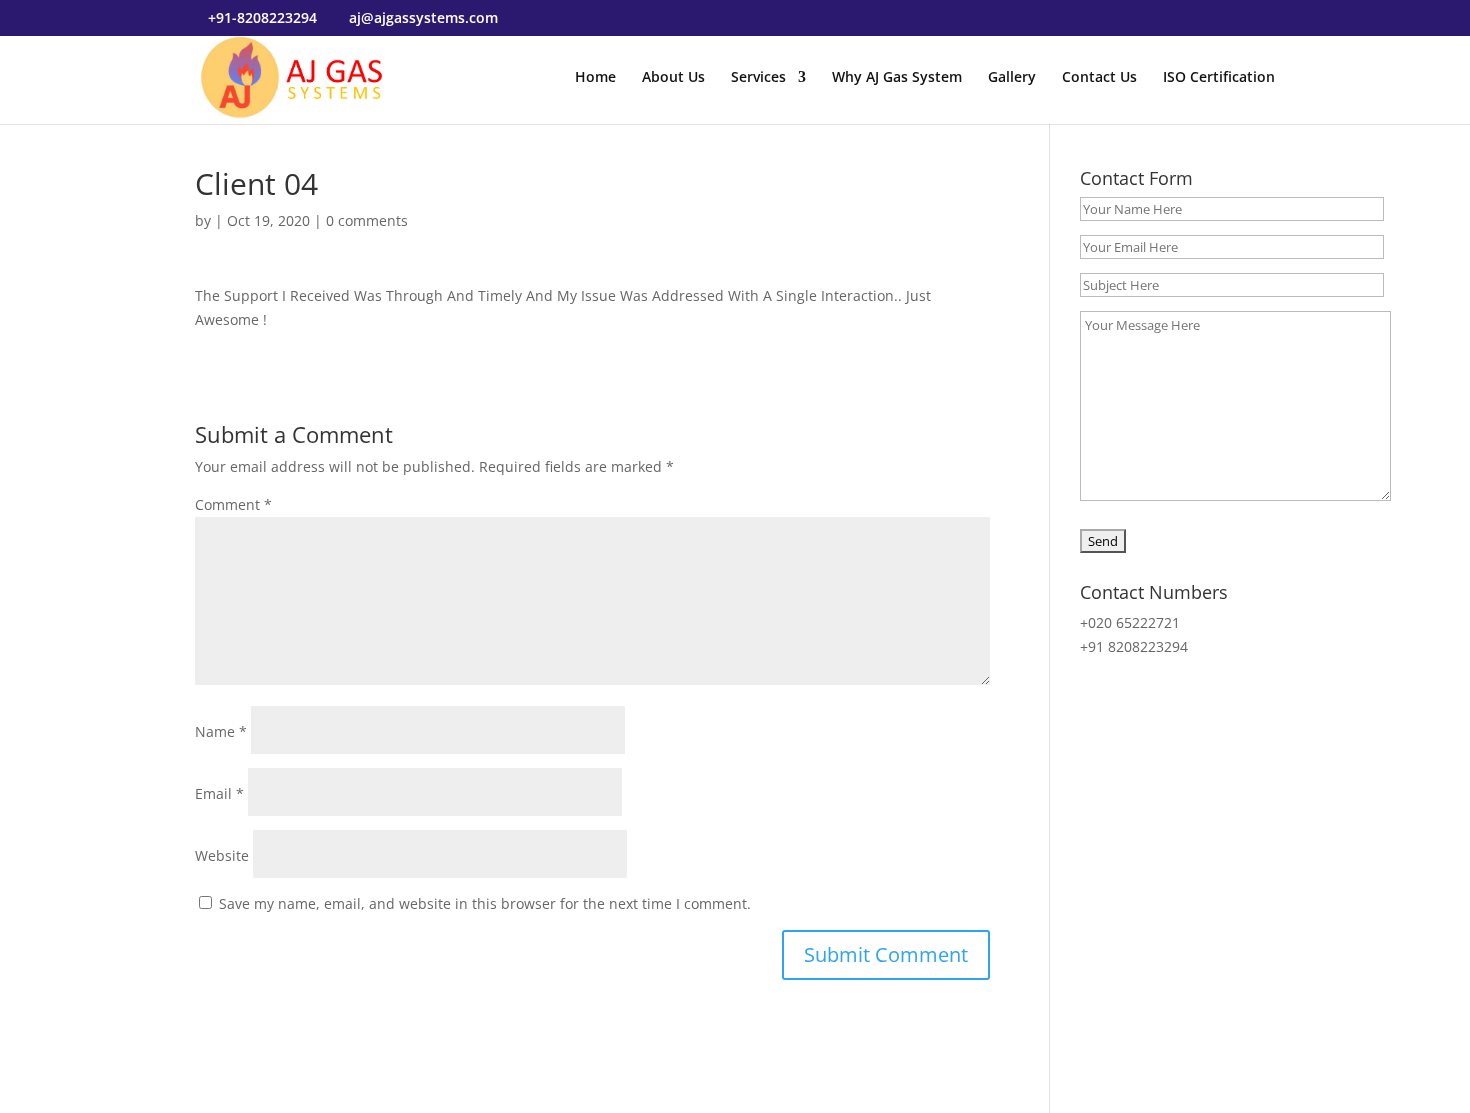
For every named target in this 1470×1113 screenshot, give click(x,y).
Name (221, 731)
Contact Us (1099, 78)
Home (595, 78)
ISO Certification (1219, 78)
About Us (673, 78)
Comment (233, 504)
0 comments (367, 220)
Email (219, 793)
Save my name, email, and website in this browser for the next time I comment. (485, 903)
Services (758, 78)
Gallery (1012, 78)
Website (222, 855)
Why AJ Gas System (897, 78)
